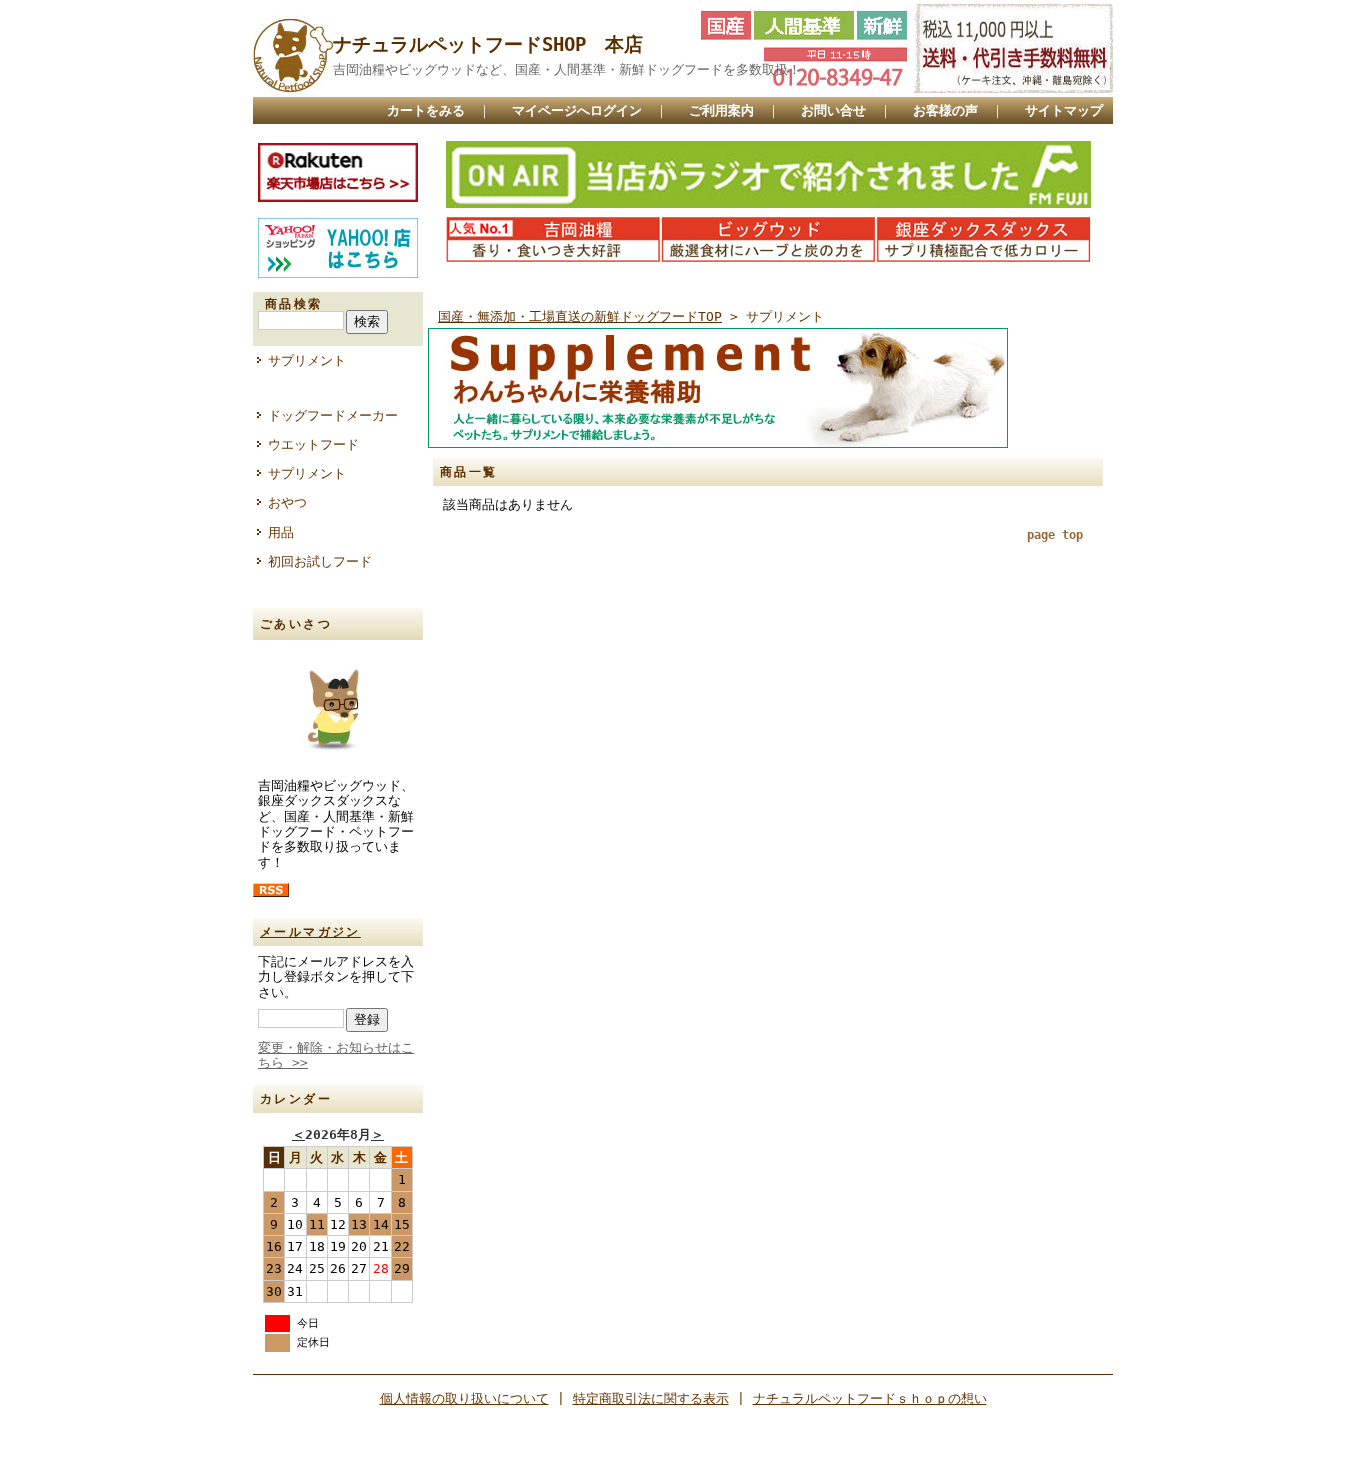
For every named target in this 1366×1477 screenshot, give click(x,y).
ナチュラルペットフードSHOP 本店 (488, 44)
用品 (281, 532)
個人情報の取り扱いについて (464, 1398)
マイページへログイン (577, 110)
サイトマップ (1064, 110)
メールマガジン (310, 932)
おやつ (287, 502)
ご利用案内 (721, 110)
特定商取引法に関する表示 (651, 1398)
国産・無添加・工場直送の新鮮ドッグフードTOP (580, 316)
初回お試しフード (320, 561)
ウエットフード (313, 444)
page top (1055, 535)
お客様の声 (945, 110)
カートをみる (426, 110)
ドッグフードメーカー (333, 415)
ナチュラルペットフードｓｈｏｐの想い (870, 1398)
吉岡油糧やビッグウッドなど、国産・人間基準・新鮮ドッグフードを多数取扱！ (567, 69)
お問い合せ (833, 110)
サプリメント (307, 360)
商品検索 (294, 304)
